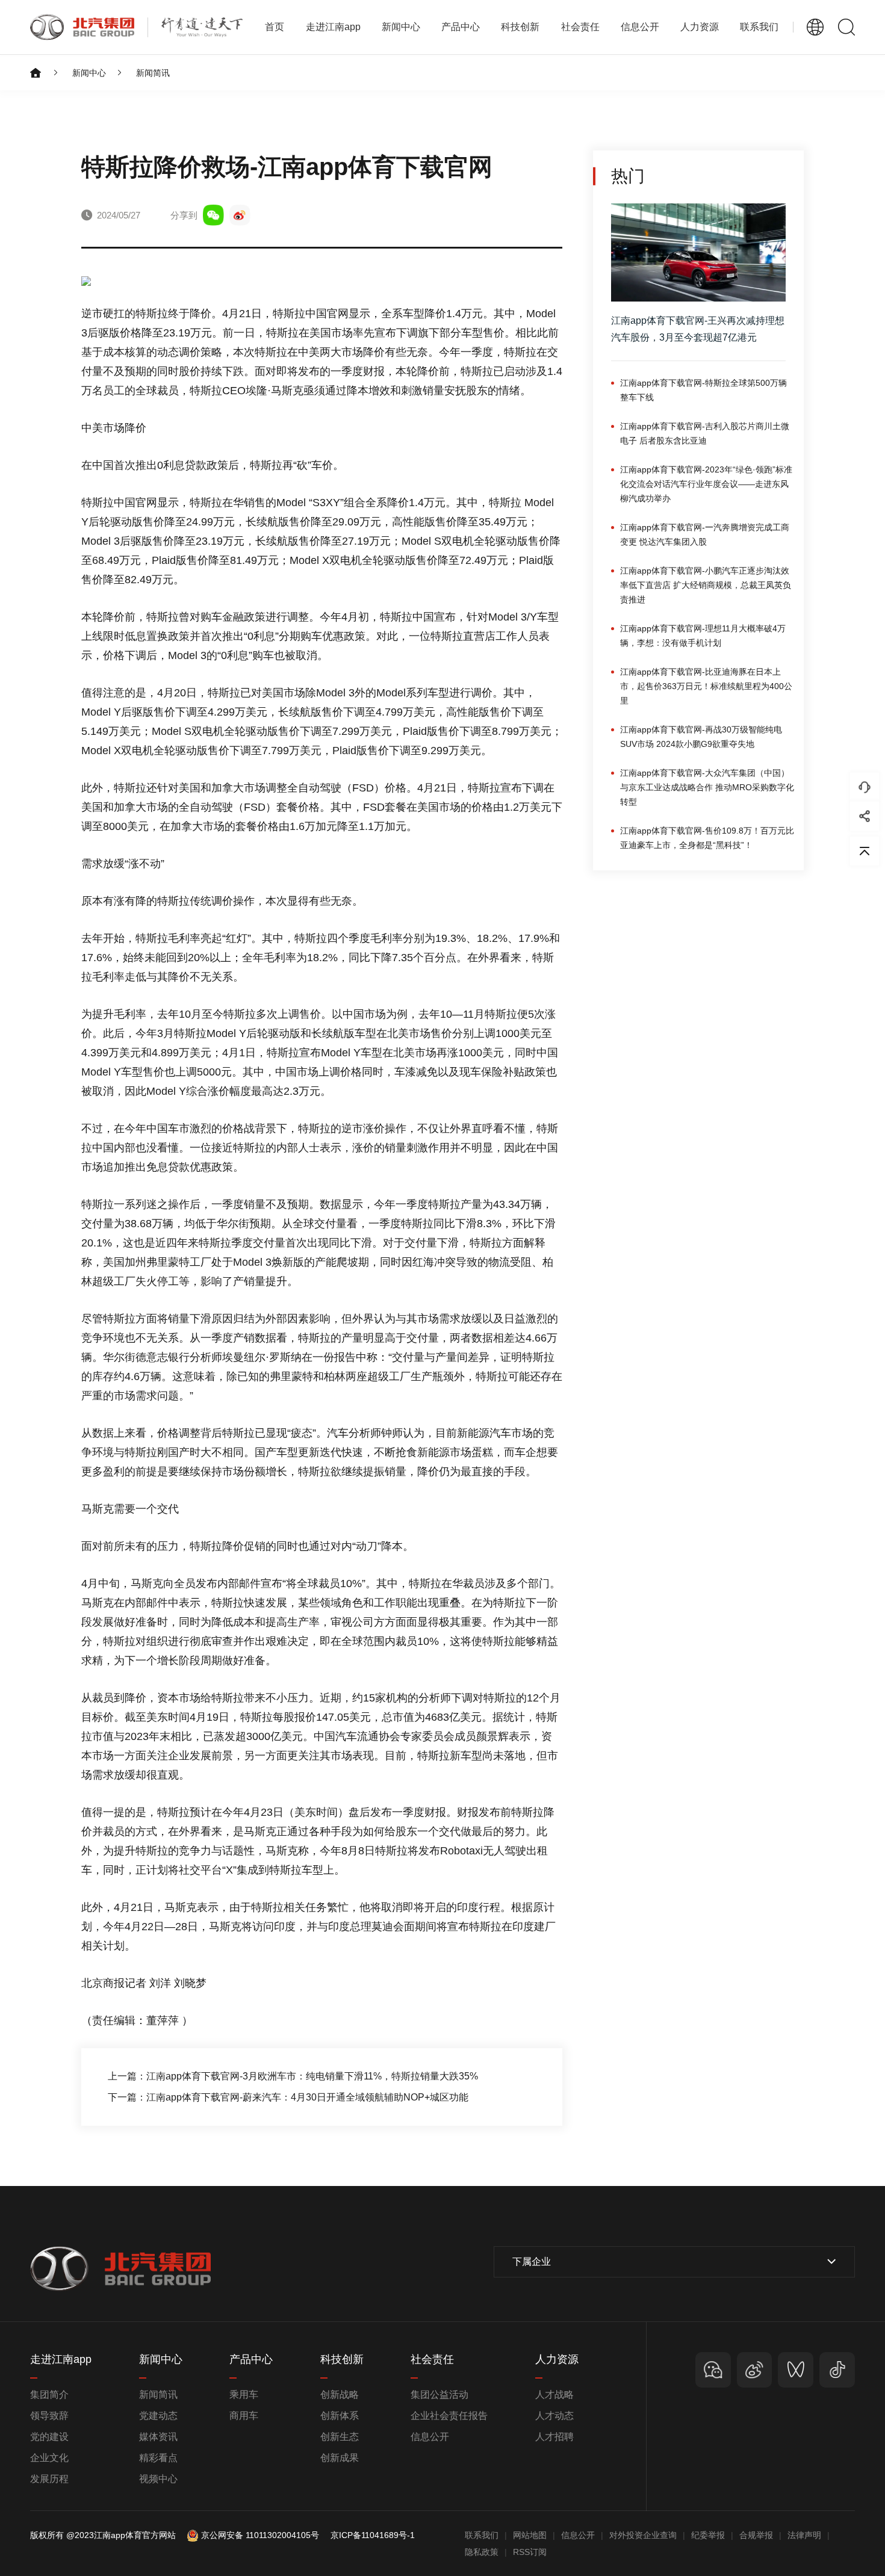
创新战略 (340, 2395)
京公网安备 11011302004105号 (260, 2535)
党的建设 (49, 2437)
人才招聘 (554, 2437)
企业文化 (49, 2458)
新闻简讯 (153, 73)
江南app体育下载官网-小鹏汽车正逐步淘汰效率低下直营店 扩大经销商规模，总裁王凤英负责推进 (706, 585)
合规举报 (756, 2535)
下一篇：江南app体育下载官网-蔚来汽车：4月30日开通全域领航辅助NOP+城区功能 (288, 2097)
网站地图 (530, 2535)
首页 (275, 27)
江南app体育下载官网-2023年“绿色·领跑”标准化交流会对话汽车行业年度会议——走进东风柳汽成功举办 (706, 484)
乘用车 (244, 2395)
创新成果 (340, 2458)
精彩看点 (158, 2458)
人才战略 (554, 2395)
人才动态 (554, 2416)
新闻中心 (89, 73)
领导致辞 (49, 2416)
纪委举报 (708, 2535)
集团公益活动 (439, 2395)
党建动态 (158, 2416)
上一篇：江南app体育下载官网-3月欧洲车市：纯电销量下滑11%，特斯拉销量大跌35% (293, 2076)
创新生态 (340, 2437)
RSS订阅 (530, 2552)
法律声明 (804, 2535)
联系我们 (759, 27)
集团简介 (49, 2395)
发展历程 (49, 2479)
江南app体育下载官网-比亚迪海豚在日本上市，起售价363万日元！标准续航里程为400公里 (706, 686)
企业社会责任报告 (449, 2416)
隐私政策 (482, 2552)
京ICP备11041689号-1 (373, 2535)
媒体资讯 (158, 2437)
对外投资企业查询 (643, 2535)
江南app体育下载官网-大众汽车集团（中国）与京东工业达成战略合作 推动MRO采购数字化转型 (707, 787)
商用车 (244, 2416)
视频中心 (158, 2479)
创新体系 (340, 2416)
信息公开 (430, 2437)
